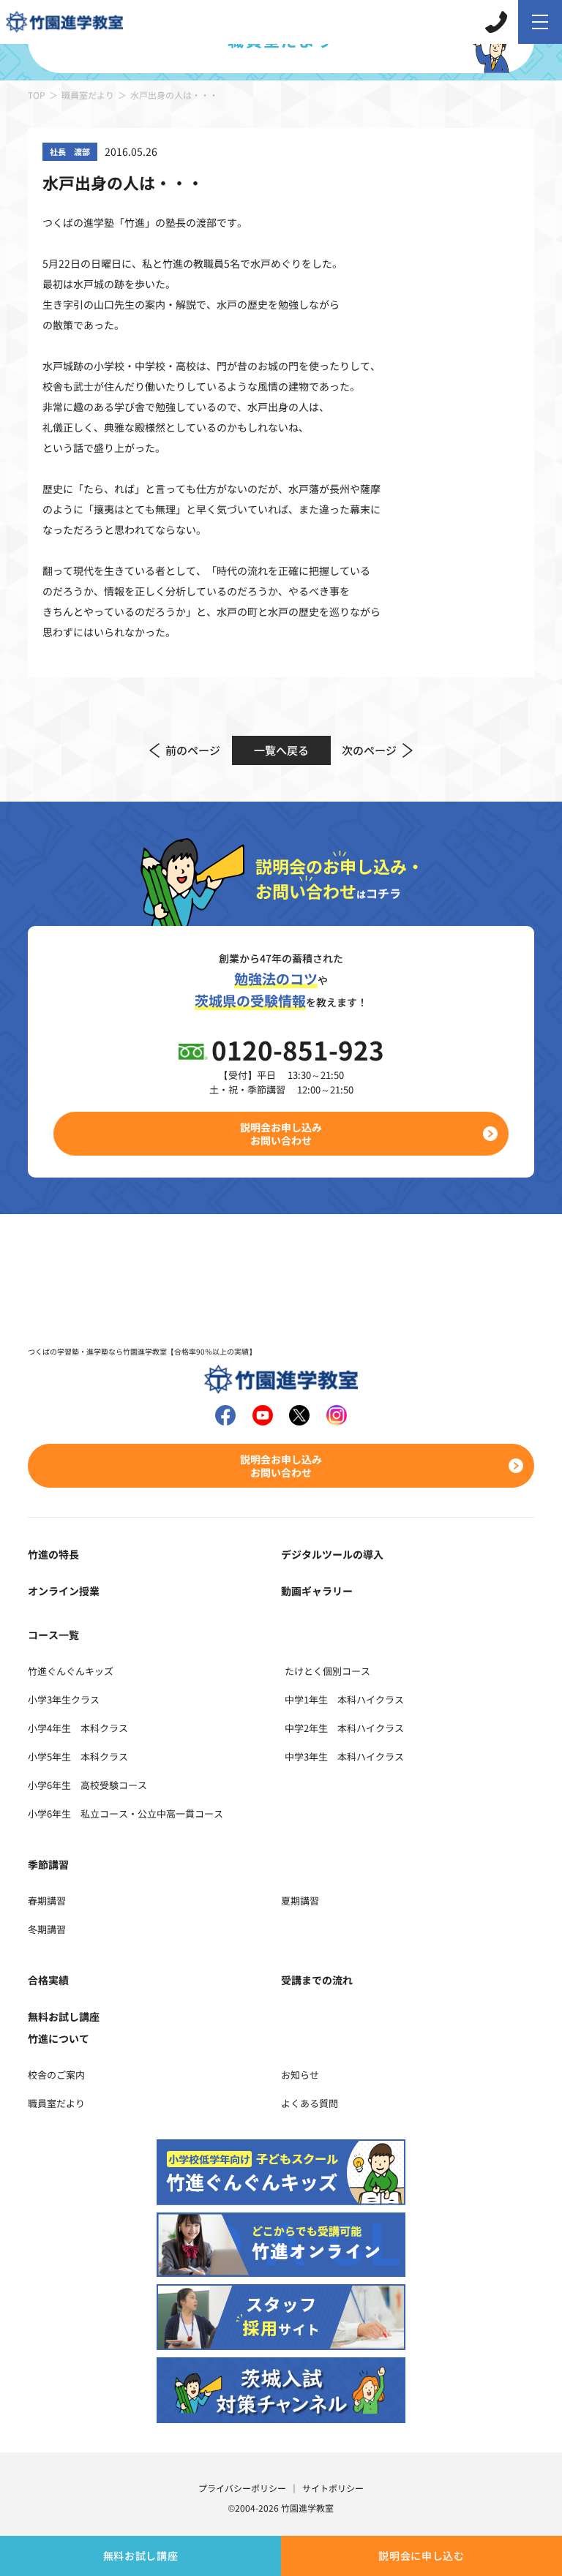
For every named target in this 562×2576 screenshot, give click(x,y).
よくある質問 (310, 2103)
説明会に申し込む (421, 2556)
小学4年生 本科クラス (78, 1728)
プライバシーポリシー (242, 2488)
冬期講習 (47, 1929)
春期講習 (47, 1901)
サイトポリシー (333, 2488)
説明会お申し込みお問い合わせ (281, 1134)
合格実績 (48, 1980)
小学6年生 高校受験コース (87, 1785)
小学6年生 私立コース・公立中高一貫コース (125, 1814)
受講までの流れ (317, 1980)
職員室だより (88, 95)
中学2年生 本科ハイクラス (344, 1728)
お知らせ (300, 2075)
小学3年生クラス (64, 1699)
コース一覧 (53, 1635)
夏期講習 (300, 1901)
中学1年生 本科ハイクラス (344, 1699)
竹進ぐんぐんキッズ (71, 1671)
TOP (37, 95)
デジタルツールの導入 (332, 1554)
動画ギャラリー (317, 1591)
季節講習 (48, 1864)
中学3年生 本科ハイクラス (344, 1756)
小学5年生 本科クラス (78, 1756)
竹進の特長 (53, 1554)
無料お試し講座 (141, 2556)
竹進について (59, 2038)
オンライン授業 (64, 1591)
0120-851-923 (298, 1049)
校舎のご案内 (56, 2075)
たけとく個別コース (327, 1671)
